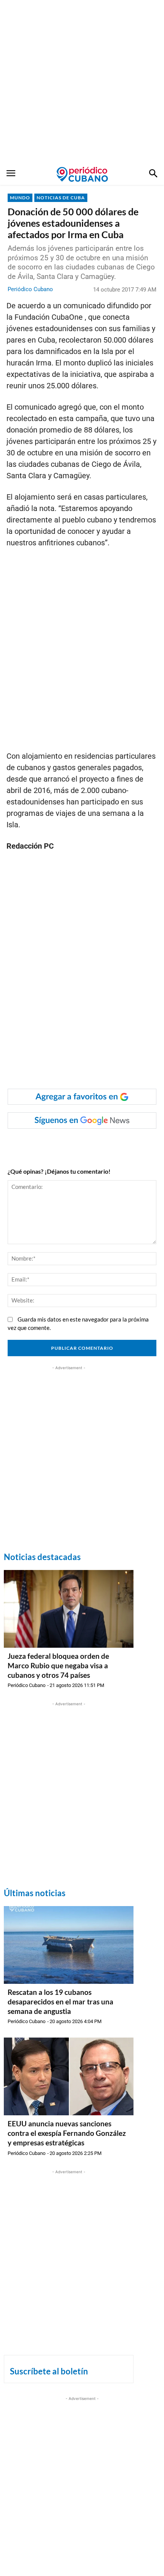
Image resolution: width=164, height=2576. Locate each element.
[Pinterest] (92, 1144)
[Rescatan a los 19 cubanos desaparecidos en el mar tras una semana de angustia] (69, 1945)
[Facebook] (39, 1144)
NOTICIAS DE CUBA (61, 198)
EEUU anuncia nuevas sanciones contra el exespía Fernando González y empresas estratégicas (67, 2133)
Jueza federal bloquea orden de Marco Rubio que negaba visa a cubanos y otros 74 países (58, 1665)
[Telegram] (109, 1144)
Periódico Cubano (30, 289)
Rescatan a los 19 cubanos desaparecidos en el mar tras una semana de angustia (60, 2001)
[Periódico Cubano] (82, 174)
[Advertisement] (82, 82)
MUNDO (20, 198)
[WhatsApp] (57, 1144)
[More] (127, 1144)
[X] (74, 1144)
